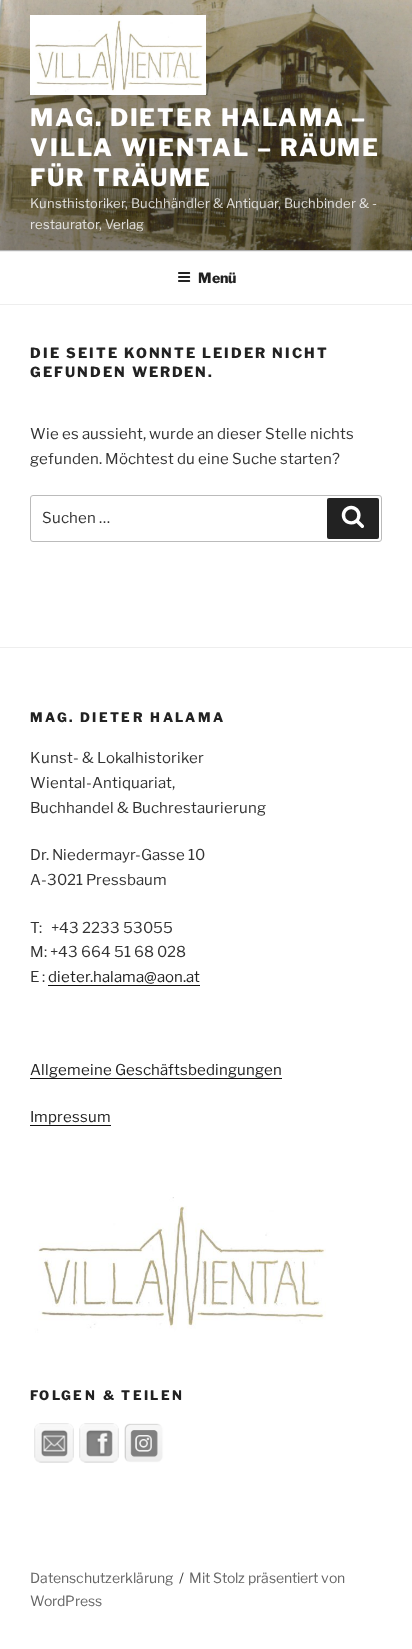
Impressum (70, 1117)
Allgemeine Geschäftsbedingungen (156, 1070)
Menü (217, 277)
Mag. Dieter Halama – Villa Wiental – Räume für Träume (205, 147)
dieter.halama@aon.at (124, 977)
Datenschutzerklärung (101, 1577)
